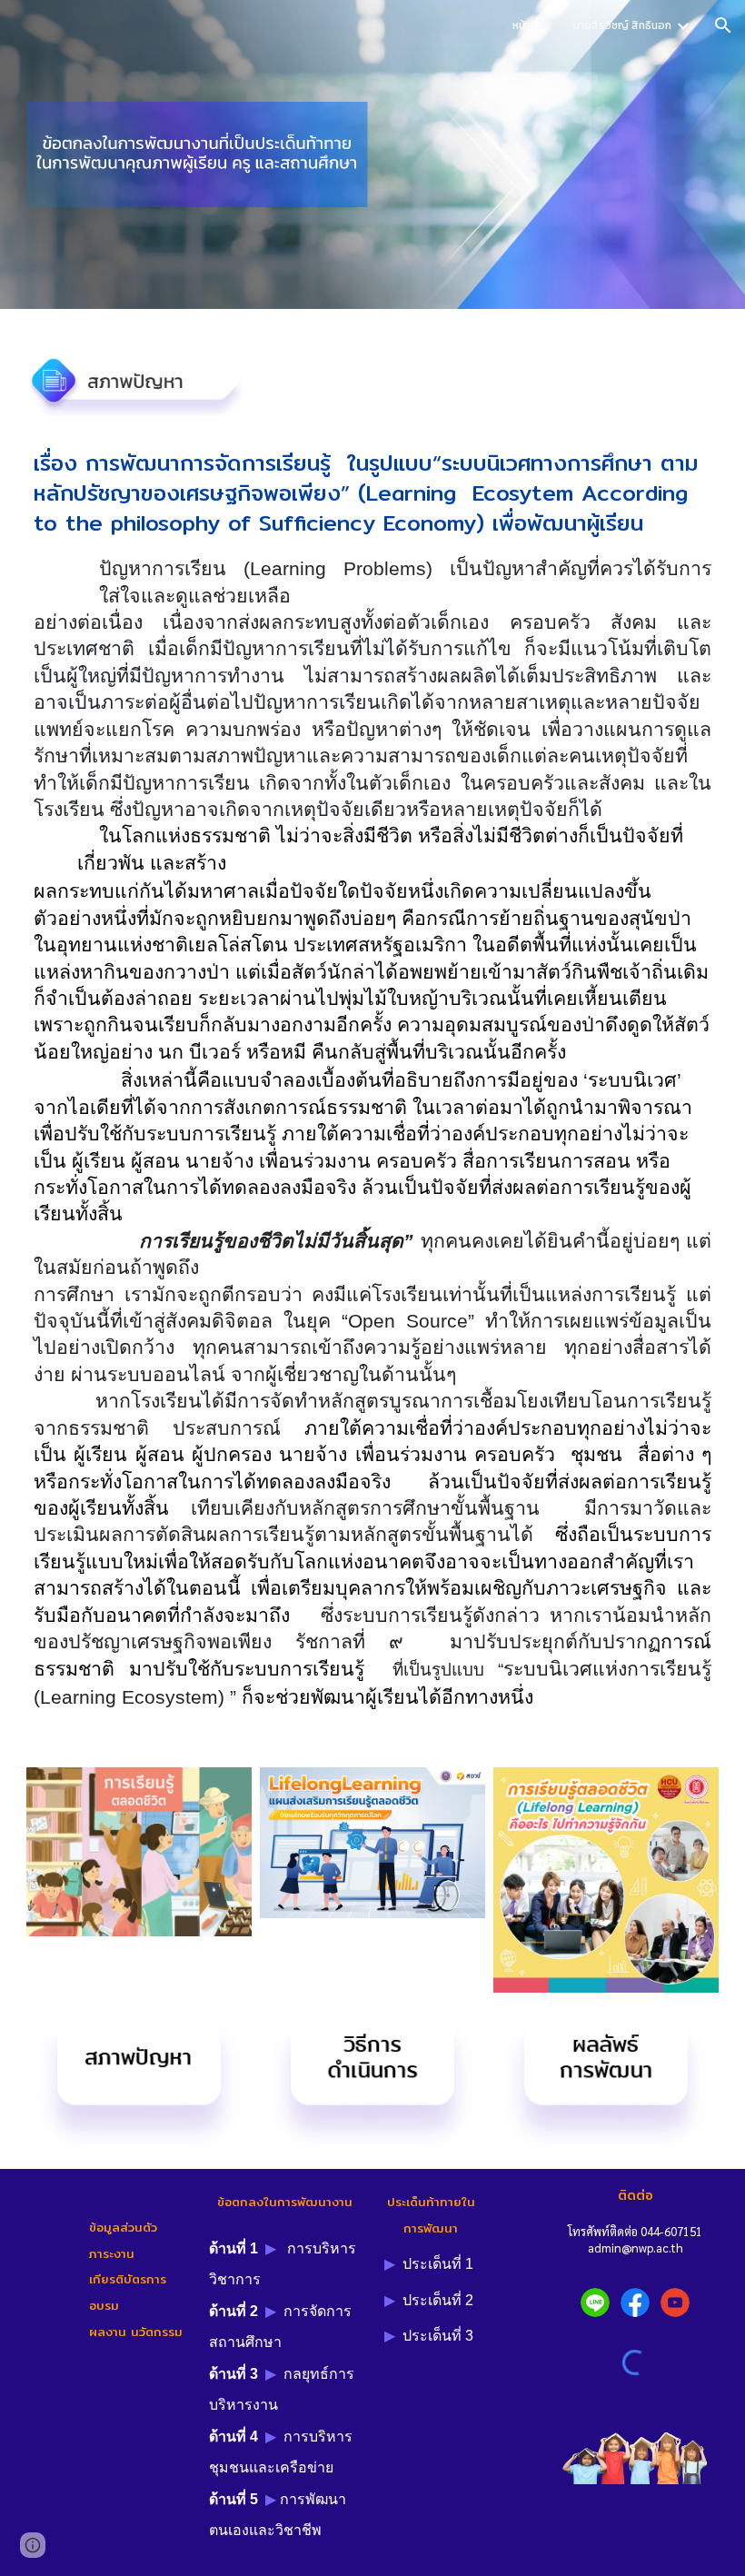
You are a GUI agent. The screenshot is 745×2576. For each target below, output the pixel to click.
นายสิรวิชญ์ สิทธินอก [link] (622, 25)
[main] (372, 493)
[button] (723, 25)
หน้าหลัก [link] (531, 25)
